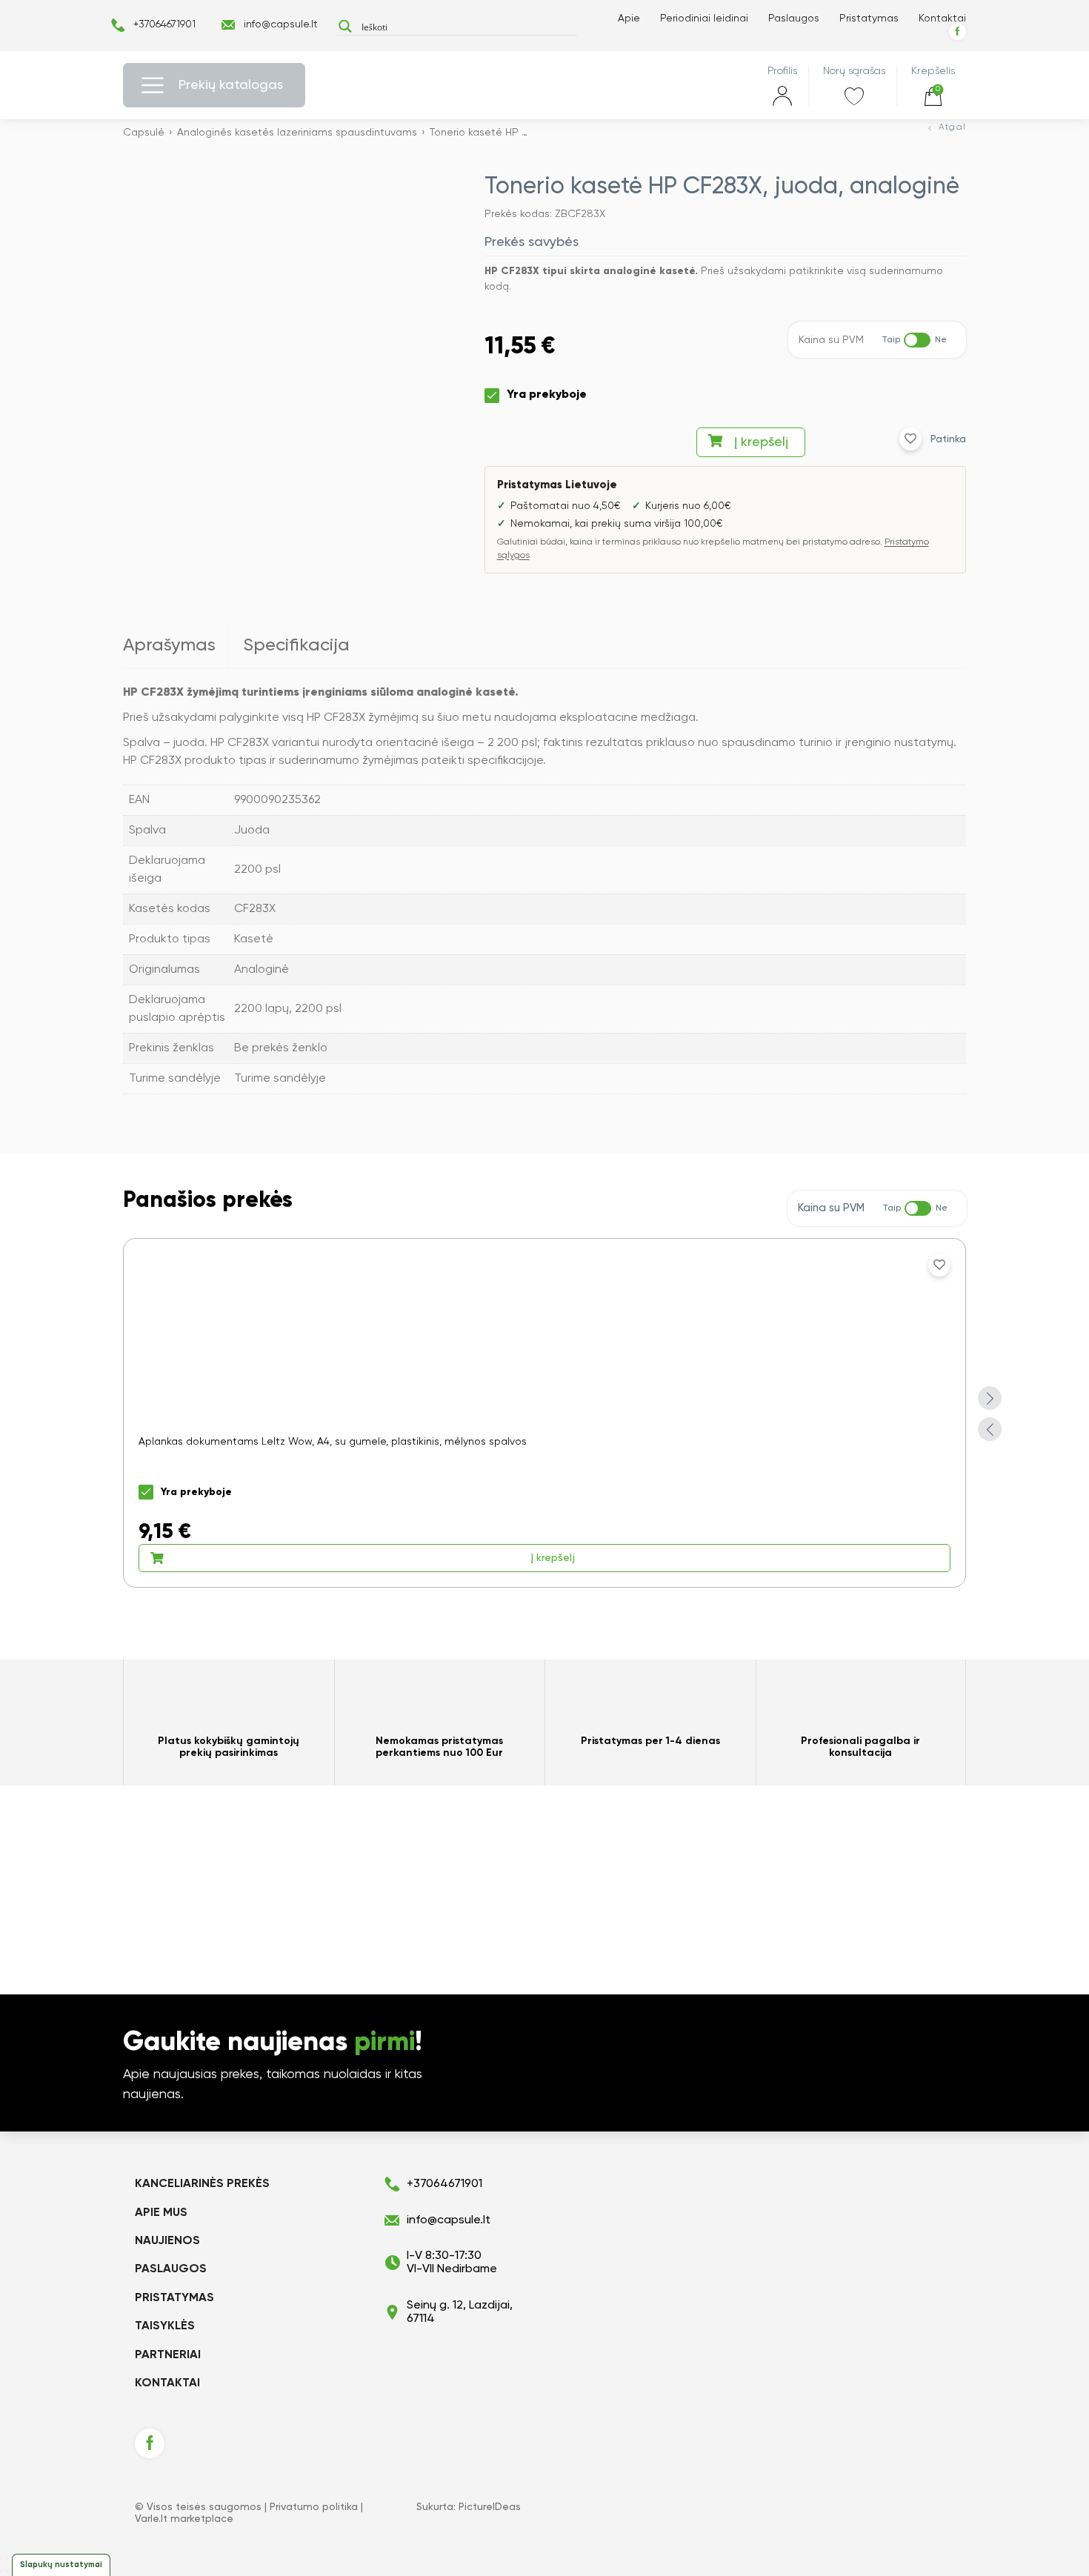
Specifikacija (296, 645)
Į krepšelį (761, 442)
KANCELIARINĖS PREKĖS (202, 2184)
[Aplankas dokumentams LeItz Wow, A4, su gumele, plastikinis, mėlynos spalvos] (544, 1413)
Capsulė (144, 133)
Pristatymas (869, 19)
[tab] (176, 646)
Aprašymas (169, 645)
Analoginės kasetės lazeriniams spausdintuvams (297, 133)
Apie (629, 19)
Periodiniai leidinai (704, 19)
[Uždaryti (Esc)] (1, 2558)
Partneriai (168, 2355)
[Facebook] (958, 31)
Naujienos (167, 2241)
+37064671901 (164, 24)
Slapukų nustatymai (61, 2565)
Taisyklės (165, 2326)
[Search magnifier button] (345, 26)
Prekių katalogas (231, 85)
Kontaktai (942, 19)
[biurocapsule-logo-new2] (544, 86)
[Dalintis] (7, 2558)
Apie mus (161, 2213)
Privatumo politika (314, 2507)
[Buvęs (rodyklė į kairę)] (1, 2572)
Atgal (952, 127)
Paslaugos (794, 19)
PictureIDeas (490, 2507)
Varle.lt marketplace (184, 2519)
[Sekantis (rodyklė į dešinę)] (7, 2572)
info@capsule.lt (281, 24)
